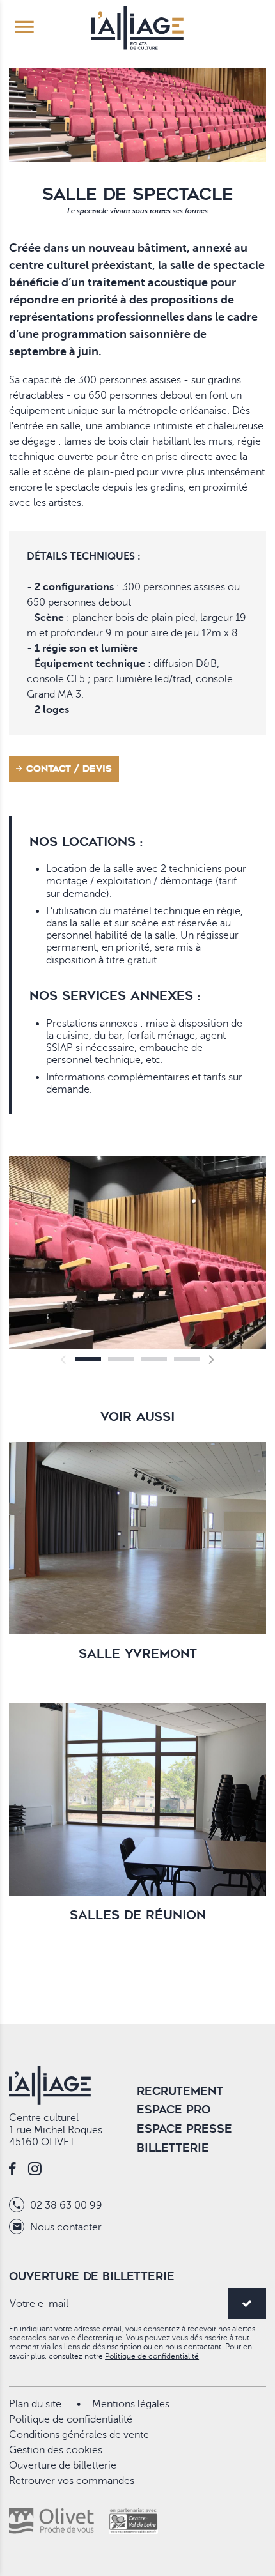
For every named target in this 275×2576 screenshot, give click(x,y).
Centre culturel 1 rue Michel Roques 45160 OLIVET (56, 2130)
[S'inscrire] (247, 2304)
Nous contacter (65, 2227)
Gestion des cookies (56, 2450)
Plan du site (35, 2404)
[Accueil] (137, 26)
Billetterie (173, 2148)
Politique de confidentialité (152, 2356)
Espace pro (174, 2110)
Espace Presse (185, 2129)
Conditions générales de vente (79, 2435)
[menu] (25, 28)
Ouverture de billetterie (63, 2465)
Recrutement (180, 2091)
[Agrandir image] (137, 1253)
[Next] (210, 1360)
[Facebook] (12, 2170)
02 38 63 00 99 (65, 2205)
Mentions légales (131, 2404)
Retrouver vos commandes (72, 2481)
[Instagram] (35, 2170)
